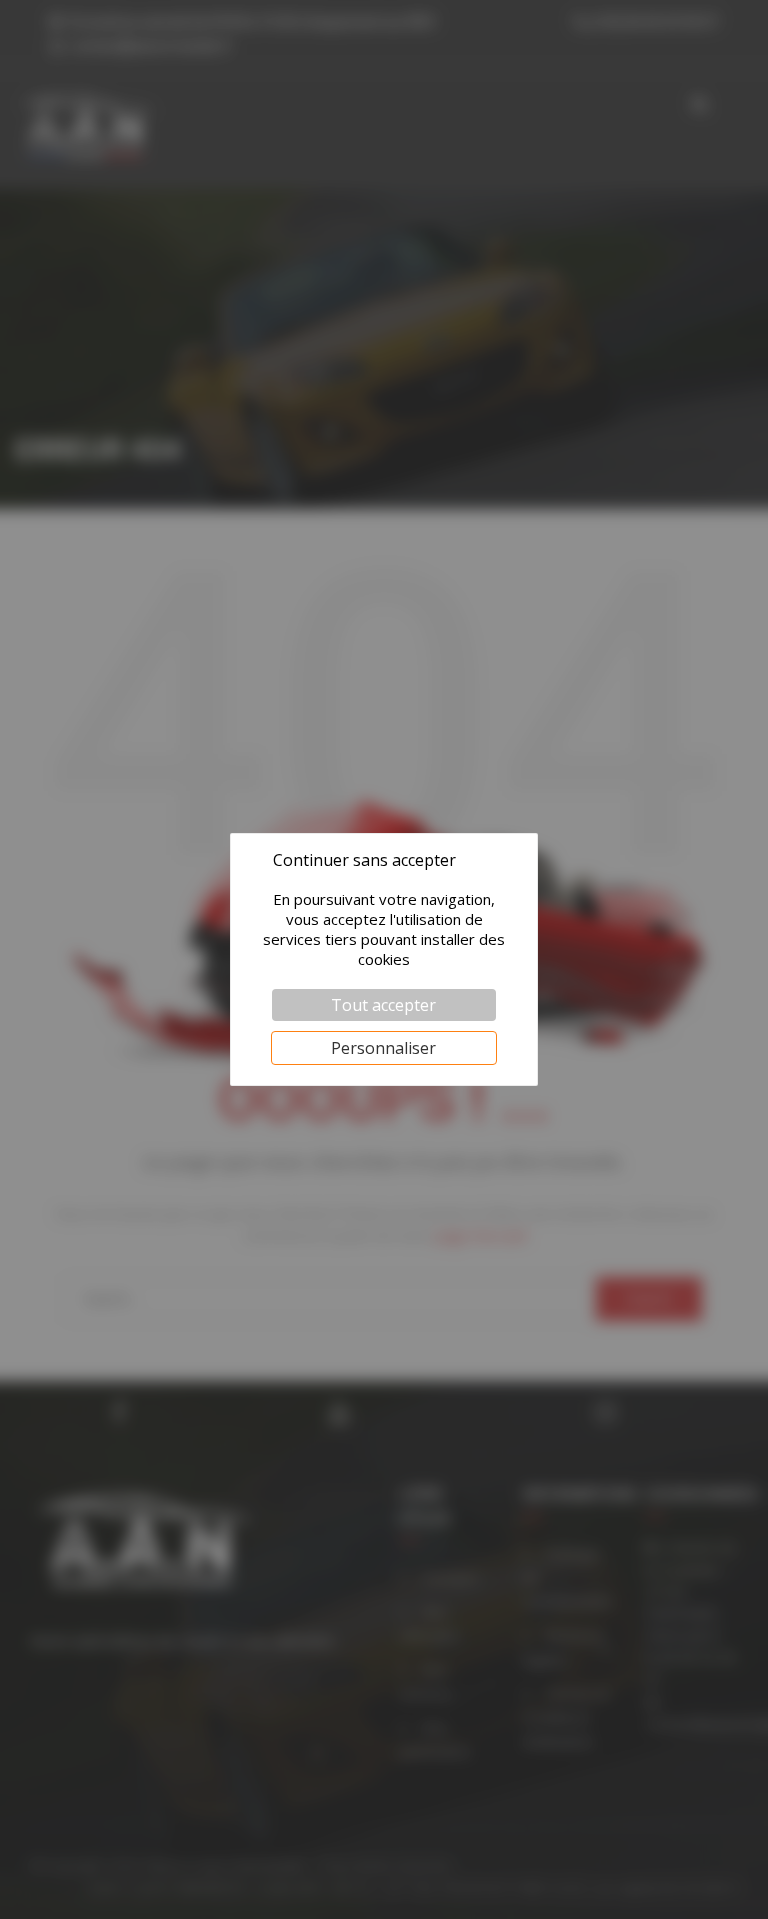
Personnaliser (383, 1048)
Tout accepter (383, 1005)
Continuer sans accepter (364, 860)
